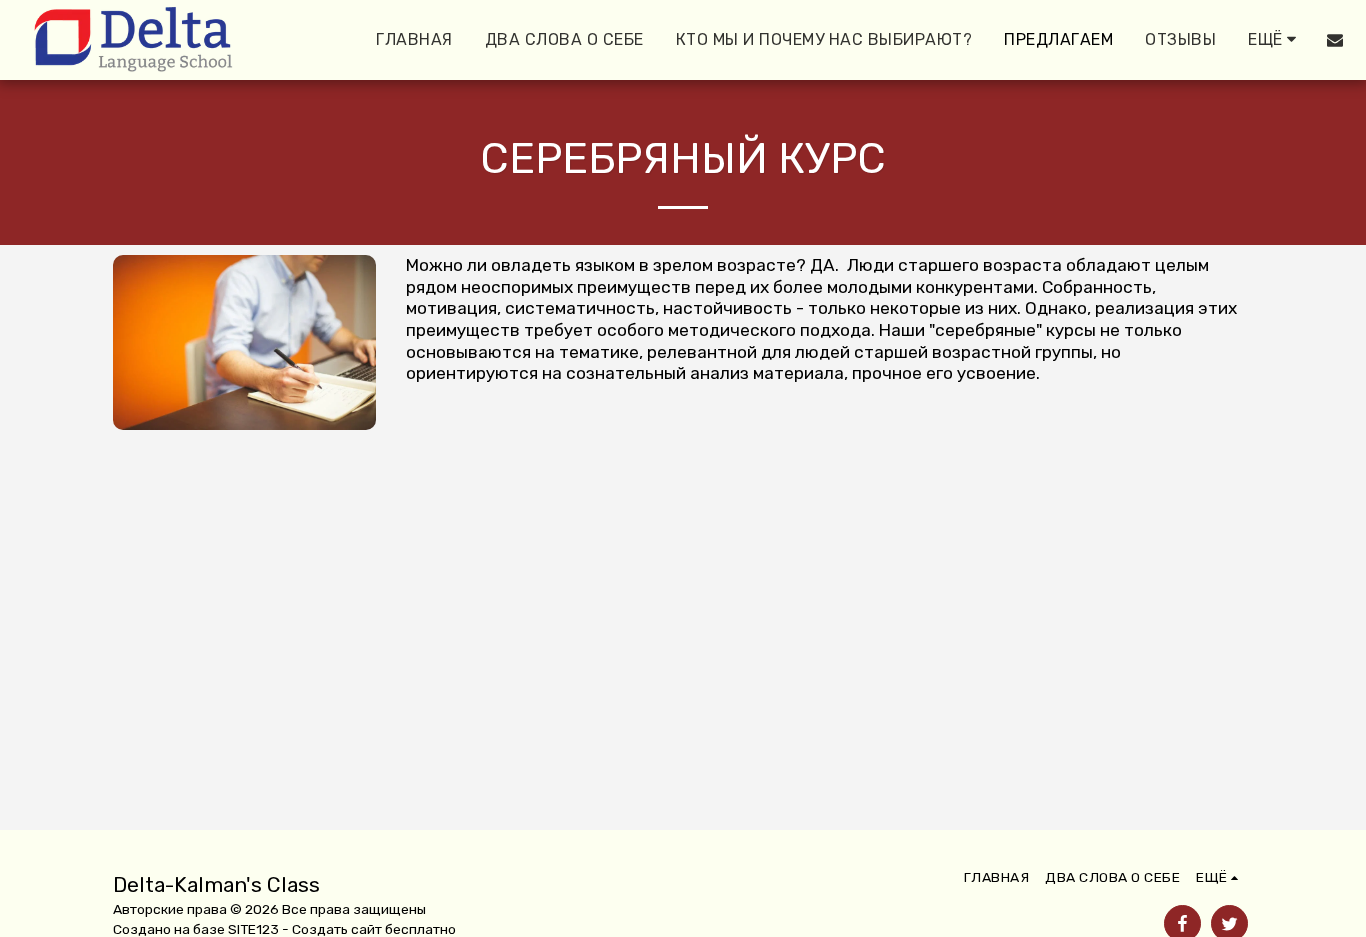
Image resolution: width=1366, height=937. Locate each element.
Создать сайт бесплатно (374, 929)
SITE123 (253, 929)
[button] (1335, 40)
